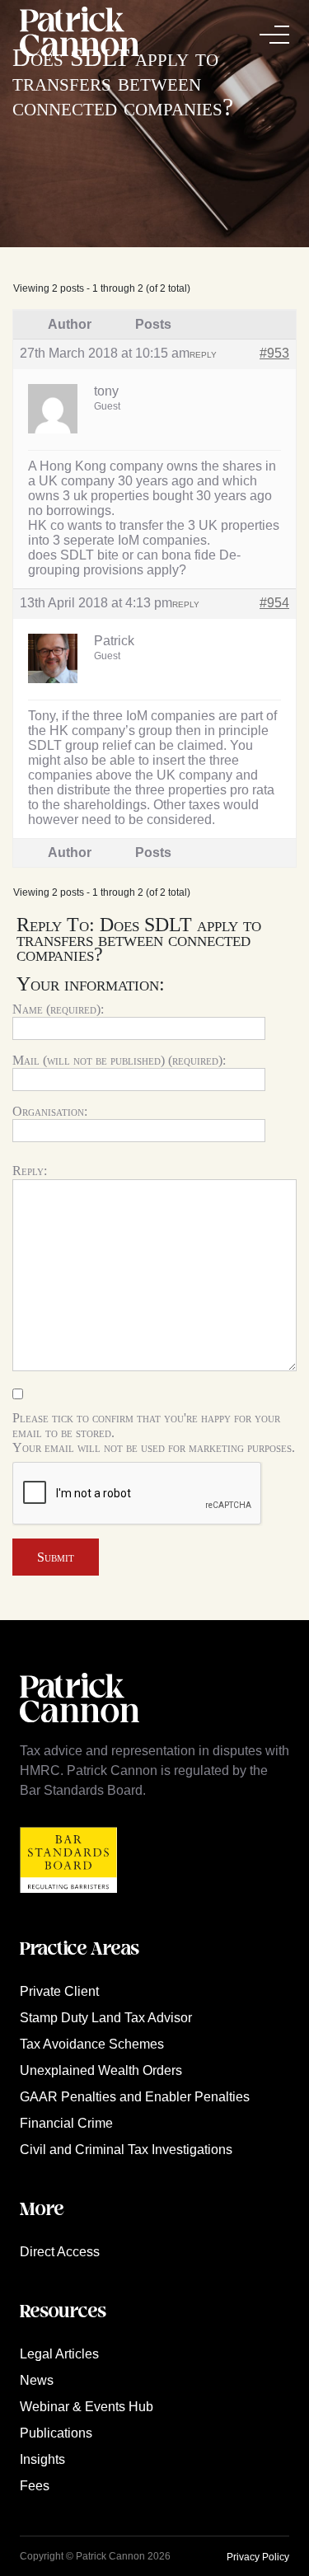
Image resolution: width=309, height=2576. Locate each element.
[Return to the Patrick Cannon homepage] (80, 1731)
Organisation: (50, 1111)
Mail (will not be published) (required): (119, 1060)
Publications (56, 2433)
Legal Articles (59, 2354)
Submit (56, 1557)
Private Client (59, 1991)
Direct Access (60, 2252)
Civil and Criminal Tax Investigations (126, 2150)
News (37, 2380)
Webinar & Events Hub (87, 2407)
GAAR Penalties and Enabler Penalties (135, 2097)
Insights (42, 2459)
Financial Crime (66, 2123)
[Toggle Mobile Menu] (274, 35)
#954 (274, 603)
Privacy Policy (258, 2557)
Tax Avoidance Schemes (92, 2044)
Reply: (30, 1171)
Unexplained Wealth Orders (101, 2070)
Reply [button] (203, 355)
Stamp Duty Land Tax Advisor (106, 2018)
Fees (35, 2486)
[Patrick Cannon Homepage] (80, 34)
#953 (274, 353)
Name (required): (58, 1009)
